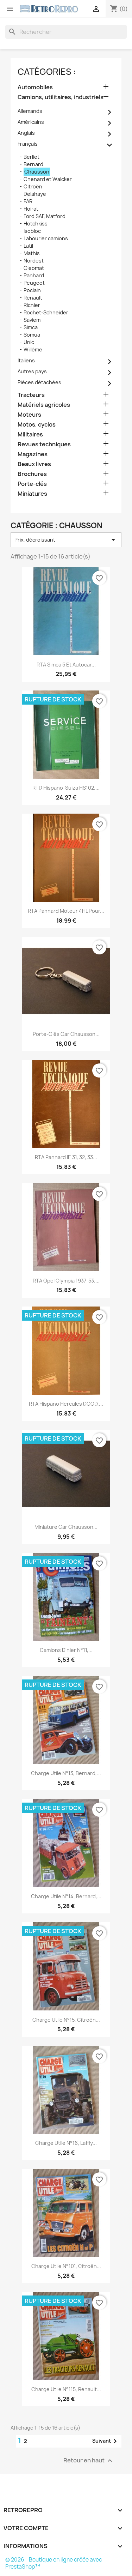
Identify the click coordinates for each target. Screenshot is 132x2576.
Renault (33, 298)
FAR (28, 201)
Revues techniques (44, 444)
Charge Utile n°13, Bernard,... (66, 1773)
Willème (33, 349)
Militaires (30, 435)
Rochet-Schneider (46, 312)
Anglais (26, 133)
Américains (31, 122)
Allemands (30, 111)
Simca (31, 327)
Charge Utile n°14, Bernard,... (66, 1896)
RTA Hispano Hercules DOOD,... (66, 1404)
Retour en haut (89, 2461)
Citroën (33, 186)
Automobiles (35, 87)
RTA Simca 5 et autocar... (66, 665)
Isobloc (32, 231)
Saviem (32, 320)
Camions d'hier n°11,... (66, 1650)
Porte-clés (32, 484)
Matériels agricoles (44, 405)
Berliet (32, 157)
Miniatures (32, 494)
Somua (32, 335)
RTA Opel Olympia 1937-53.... (66, 1281)
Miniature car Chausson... (66, 1527)
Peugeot (34, 283)
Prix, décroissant (66, 540)
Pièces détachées (39, 382)
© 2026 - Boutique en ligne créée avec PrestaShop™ (54, 2563)
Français (28, 144)
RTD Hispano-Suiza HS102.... (66, 788)
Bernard (33, 164)
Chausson (37, 172)
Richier (32, 305)
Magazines (33, 454)
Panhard (34, 275)
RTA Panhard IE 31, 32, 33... (66, 1157)
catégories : (47, 72)
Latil (28, 246)
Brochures (32, 474)
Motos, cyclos (37, 425)
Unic (29, 342)
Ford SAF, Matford (45, 216)
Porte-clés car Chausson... (66, 1034)
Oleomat (34, 268)
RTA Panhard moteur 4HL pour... (66, 911)
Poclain (32, 290)
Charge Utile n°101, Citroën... (66, 2266)
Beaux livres (34, 464)
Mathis (32, 253)
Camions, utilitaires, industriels (61, 97)
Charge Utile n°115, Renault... (66, 2389)
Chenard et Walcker (48, 179)
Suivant (106, 2441)
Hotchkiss (36, 224)
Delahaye (35, 194)
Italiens (26, 360)
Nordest (34, 261)
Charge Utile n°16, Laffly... (66, 2143)
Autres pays (32, 371)
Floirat (31, 209)
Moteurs (29, 415)
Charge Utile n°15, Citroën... (66, 2020)
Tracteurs (31, 395)
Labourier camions (46, 238)
